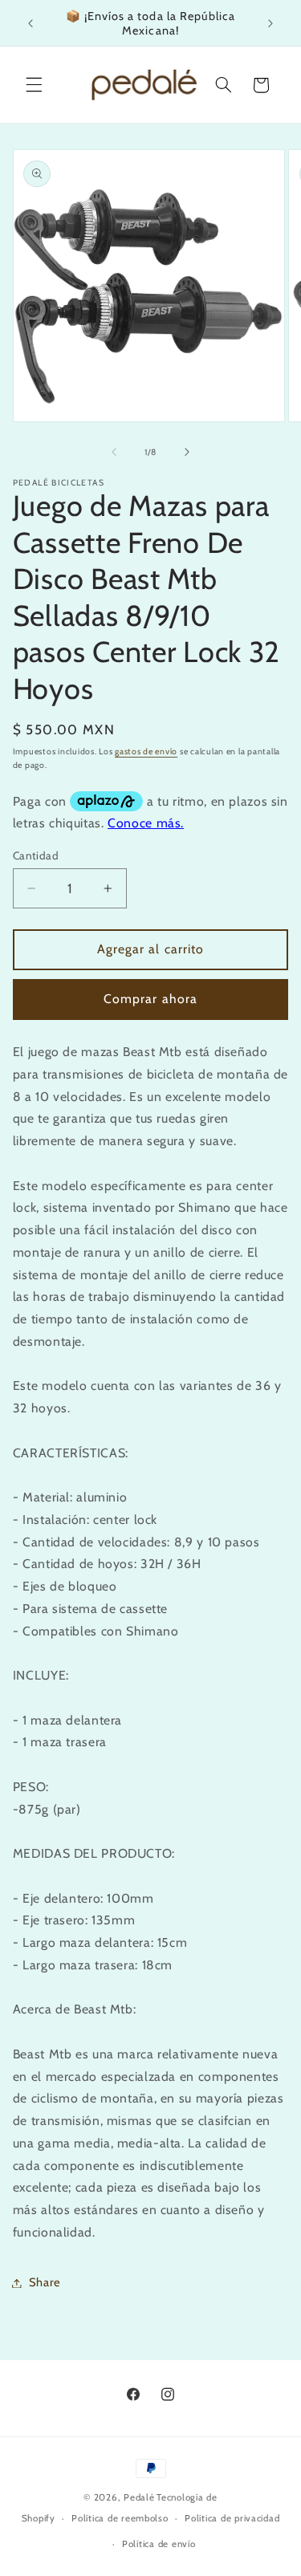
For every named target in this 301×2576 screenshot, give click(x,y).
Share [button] (45, 2282)
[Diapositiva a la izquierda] (114, 452)
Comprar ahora (150, 999)
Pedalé (139, 2497)
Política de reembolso (120, 2518)
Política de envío (159, 2544)
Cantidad (36, 855)
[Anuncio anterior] (31, 23)
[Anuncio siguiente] (270, 23)
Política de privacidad (232, 2518)
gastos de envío (146, 752)
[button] (34, 85)
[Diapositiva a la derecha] (187, 452)
